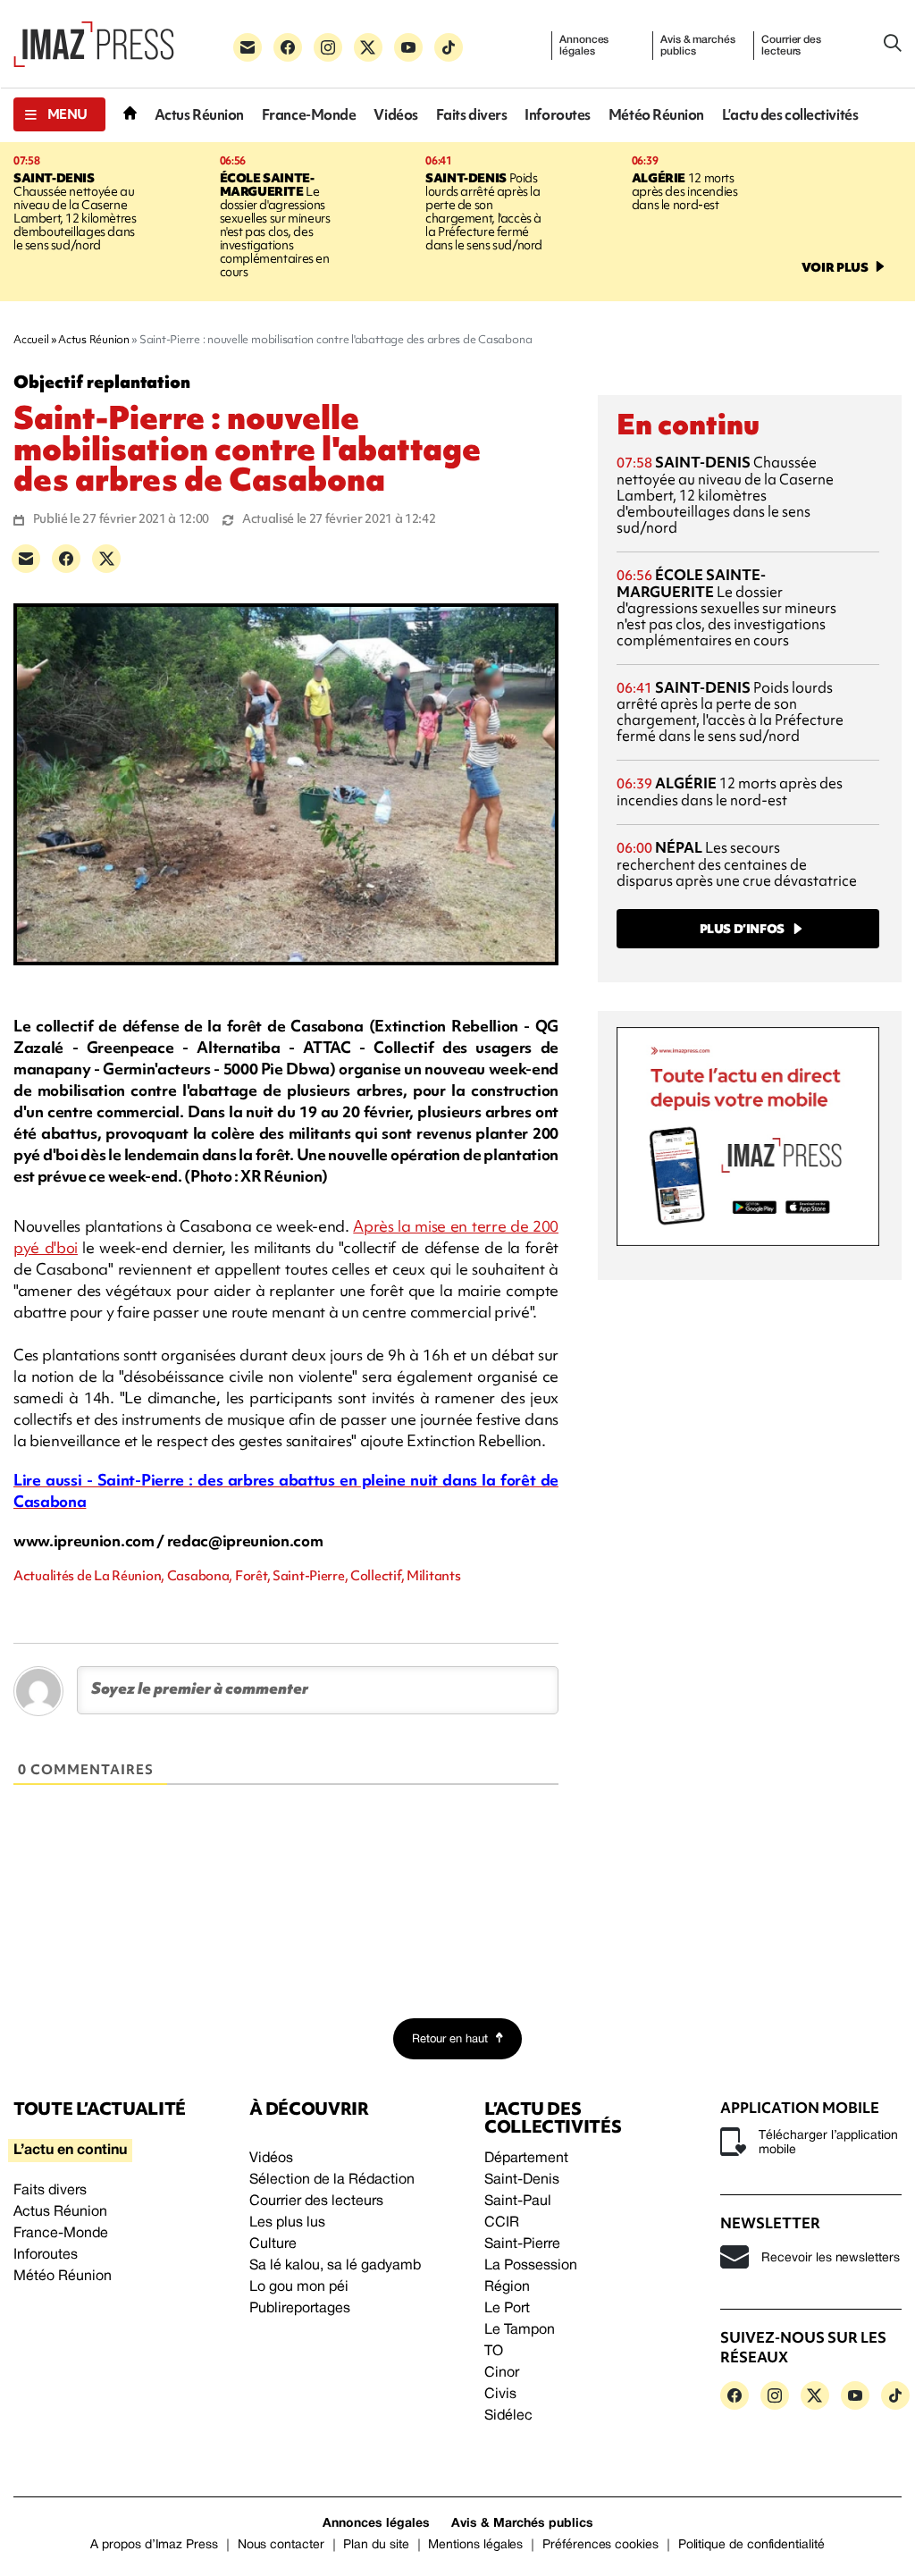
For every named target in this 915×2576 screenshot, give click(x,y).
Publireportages (300, 2309)
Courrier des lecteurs (791, 46)
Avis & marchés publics (697, 46)
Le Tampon (520, 2330)
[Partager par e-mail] (26, 559)
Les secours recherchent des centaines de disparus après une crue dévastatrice (737, 864)
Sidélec (508, 2416)
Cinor (502, 2373)
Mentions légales (475, 2545)
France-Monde (309, 115)
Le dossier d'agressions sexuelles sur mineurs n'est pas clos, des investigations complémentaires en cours (275, 225)
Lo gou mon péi (299, 2287)
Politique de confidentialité (751, 2545)
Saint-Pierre (522, 2244)
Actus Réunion (199, 115)
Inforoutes (558, 115)
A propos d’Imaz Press (154, 2545)
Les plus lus (287, 2223)
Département (526, 2159)
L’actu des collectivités (790, 115)
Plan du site (376, 2545)
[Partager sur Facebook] (66, 559)
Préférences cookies (600, 2545)
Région (507, 2287)
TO (494, 2352)
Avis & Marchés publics (522, 2524)
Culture (273, 2244)
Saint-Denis (522, 2180)
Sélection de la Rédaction (332, 2180)
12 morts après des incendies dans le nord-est (685, 191)
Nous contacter (281, 2545)
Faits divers (472, 115)
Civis (500, 2395)
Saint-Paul (518, 2201)
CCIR (502, 2223)
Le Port (507, 2309)
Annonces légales (584, 46)
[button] (59, 114)
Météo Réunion (656, 115)
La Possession (531, 2266)
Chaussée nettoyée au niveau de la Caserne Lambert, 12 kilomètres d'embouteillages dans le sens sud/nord (75, 211)
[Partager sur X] (106, 559)
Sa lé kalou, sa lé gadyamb (335, 2266)
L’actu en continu (70, 2151)
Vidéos (395, 115)
